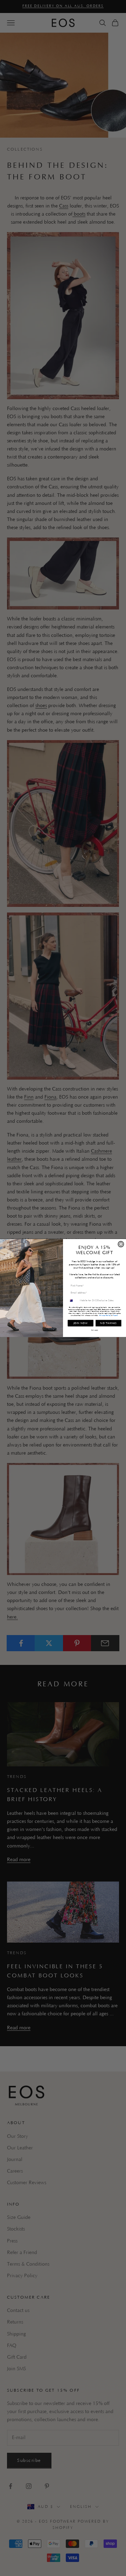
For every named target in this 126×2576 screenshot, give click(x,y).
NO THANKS (108, 1323)
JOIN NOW (81, 1323)
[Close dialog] (121, 1244)
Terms (115, 1315)
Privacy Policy (105, 1315)
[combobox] (73, 1300)
